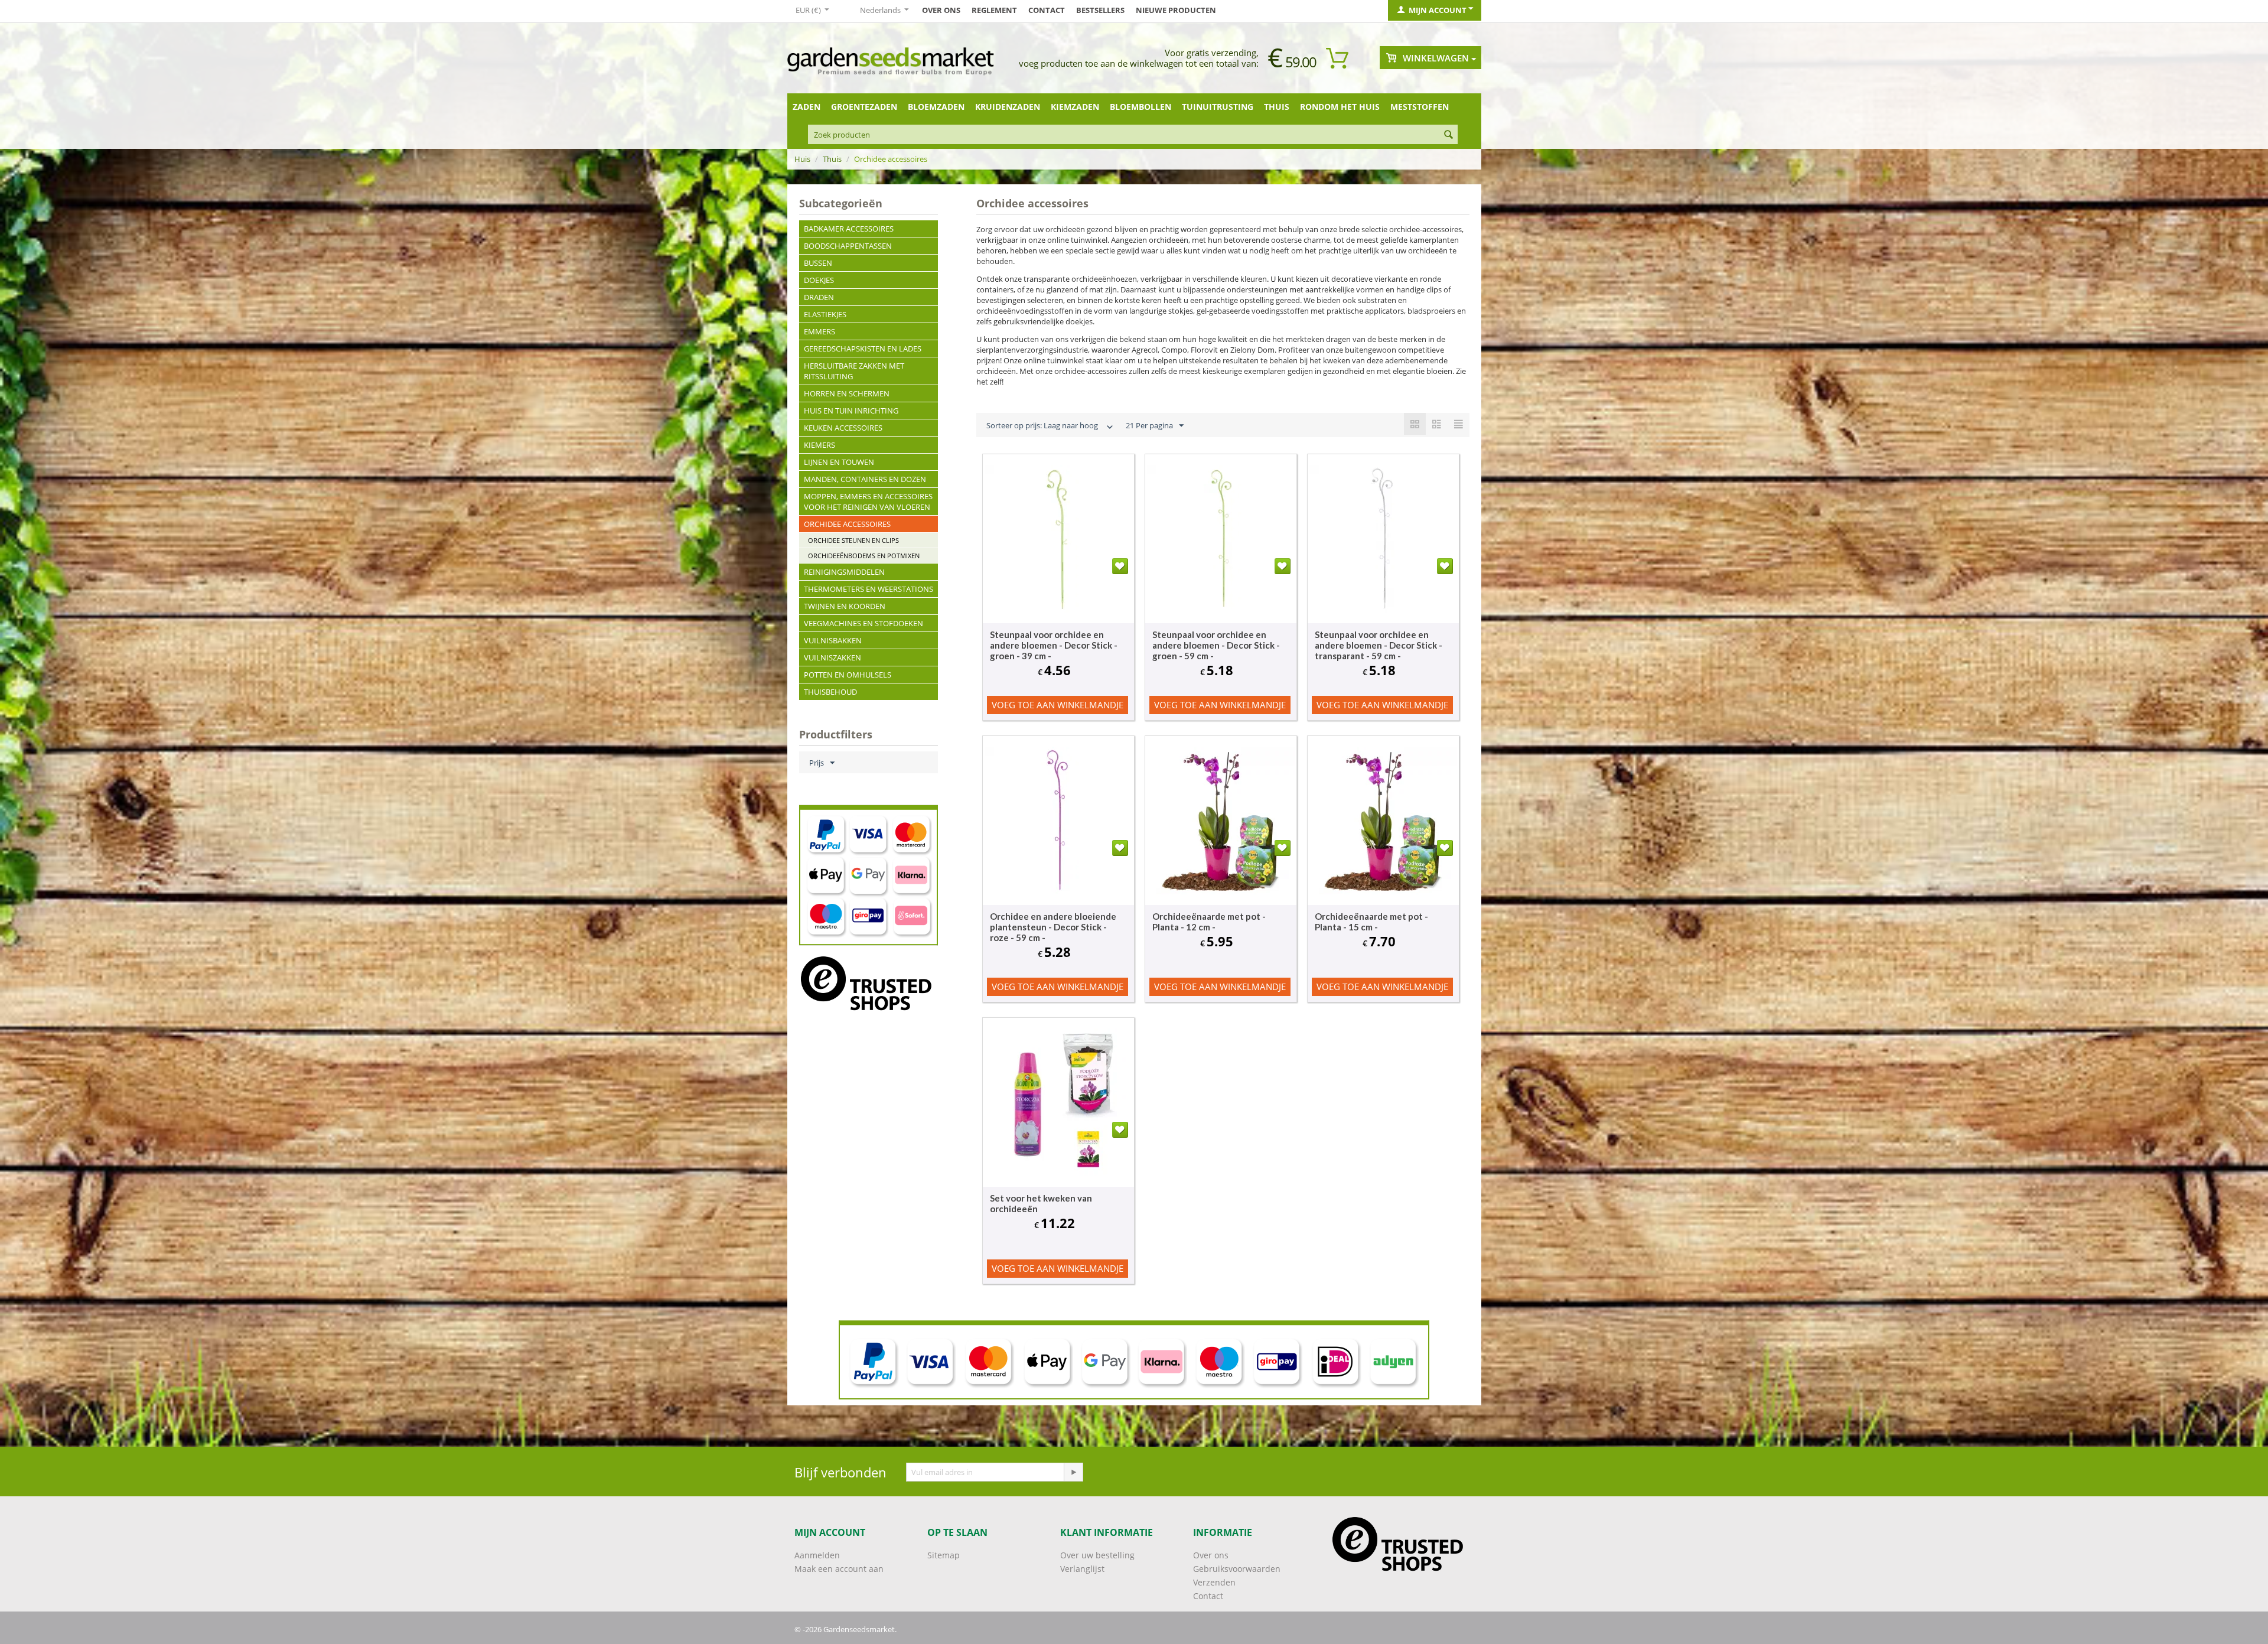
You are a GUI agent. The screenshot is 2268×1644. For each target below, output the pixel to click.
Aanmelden (817, 1555)
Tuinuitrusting (1218, 107)
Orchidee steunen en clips (853, 540)
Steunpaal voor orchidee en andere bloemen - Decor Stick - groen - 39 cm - (1054, 645)
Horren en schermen (847, 393)
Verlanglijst (1082, 1569)
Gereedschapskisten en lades (863, 349)
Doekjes (819, 280)
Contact (1047, 10)
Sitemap (944, 1555)
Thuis (1277, 107)
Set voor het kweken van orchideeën (1041, 1203)
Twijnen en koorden (845, 606)
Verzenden (1214, 1582)
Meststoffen (1420, 107)
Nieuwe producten (1176, 10)
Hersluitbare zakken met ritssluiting (854, 371)
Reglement (994, 10)
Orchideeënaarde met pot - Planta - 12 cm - (1209, 922)
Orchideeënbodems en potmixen (864, 556)
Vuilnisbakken (833, 640)
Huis (802, 159)
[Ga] (1073, 1472)
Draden (819, 297)
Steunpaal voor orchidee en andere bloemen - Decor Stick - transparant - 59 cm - (1379, 645)
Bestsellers (1100, 10)
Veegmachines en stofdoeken (863, 623)
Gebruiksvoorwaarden (1237, 1569)
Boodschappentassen (848, 246)
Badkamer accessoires (849, 229)
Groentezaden (864, 107)
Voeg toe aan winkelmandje (1058, 705)
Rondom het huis (1340, 107)
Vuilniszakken (832, 657)
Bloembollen (1140, 107)
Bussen (818, 263)
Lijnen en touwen (839, 462)
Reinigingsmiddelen (844, 572)
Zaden (806, 107)
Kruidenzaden (1008, 107)
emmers (819, 331)
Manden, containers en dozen (865, 479)
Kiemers (819, 445)
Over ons (941, 10)
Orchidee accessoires (847, 524)
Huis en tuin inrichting (851, 411)
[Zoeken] (1449, 135)
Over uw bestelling (1097, 1555)
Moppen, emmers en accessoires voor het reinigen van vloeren (868, 502)
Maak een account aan (839, 1569)
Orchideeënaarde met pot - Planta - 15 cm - (1371, 922)
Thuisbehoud (830, 692)
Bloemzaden (936, 107)
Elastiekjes (825, 314)
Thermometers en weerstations (869, 589)
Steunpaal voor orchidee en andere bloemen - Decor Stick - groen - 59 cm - (1216, 645)
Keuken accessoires (843, 428)
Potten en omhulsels (848, 675)
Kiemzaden (1075, 107)
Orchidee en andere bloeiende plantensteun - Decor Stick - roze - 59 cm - (1053, 927)
